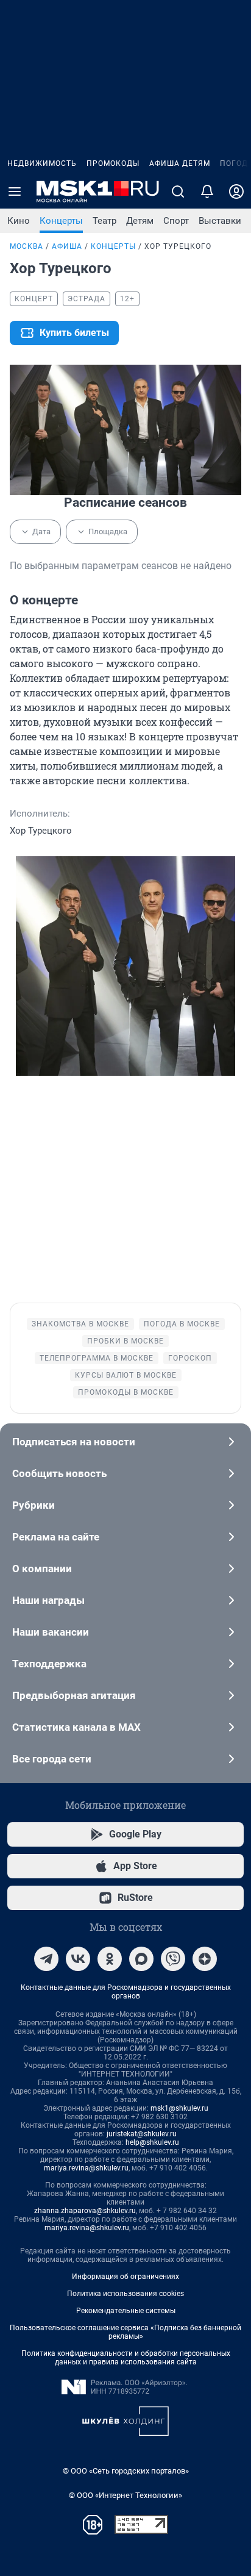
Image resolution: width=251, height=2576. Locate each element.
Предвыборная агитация (74, 1695)
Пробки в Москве (125, 1341)
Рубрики (34, 1505)
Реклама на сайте (56, 1537)
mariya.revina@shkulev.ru (86, 2168)
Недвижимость (42, 163)
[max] (141, 1959)
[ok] (110, 1959)
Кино (19, 221)
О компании (42, 1569)
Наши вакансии (51, 1632)
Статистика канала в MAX (76, 1727)
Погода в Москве (182, 1324)
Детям (140, 221)
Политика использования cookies (125, 2294)
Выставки (220, 221)
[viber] (173, 1959)
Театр (104, 221)
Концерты (61, 221)
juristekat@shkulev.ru (142, 2134)
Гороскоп (190, 1358)
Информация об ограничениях (125, 2277)
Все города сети (52, 1759)
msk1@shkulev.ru (179, 2108)
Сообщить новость (59, 1473)
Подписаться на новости (74, 1442)
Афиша (67, 246)
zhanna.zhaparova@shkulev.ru (85, 2211)
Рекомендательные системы (126, 2311)
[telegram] (46, 1959)
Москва (27, 246)
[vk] (78, 1959)
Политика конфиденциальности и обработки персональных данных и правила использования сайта (126, 2358)
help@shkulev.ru (152, 2142)
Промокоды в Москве (126, 1392)
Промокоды (113, 163)
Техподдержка (49, 1664)
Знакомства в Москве (80, 1324)
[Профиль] (236, 191)
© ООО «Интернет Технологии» (125, 2495)
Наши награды (48, 1600)
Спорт (176, 221)
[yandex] (205, 1959)
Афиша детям (180, 163)
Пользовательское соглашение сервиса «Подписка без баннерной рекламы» (125, 2332)
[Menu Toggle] (15, 191)
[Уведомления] (207, 191)
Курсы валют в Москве (126, 1375)
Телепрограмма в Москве (97, 1358)
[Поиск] (178, 191)
